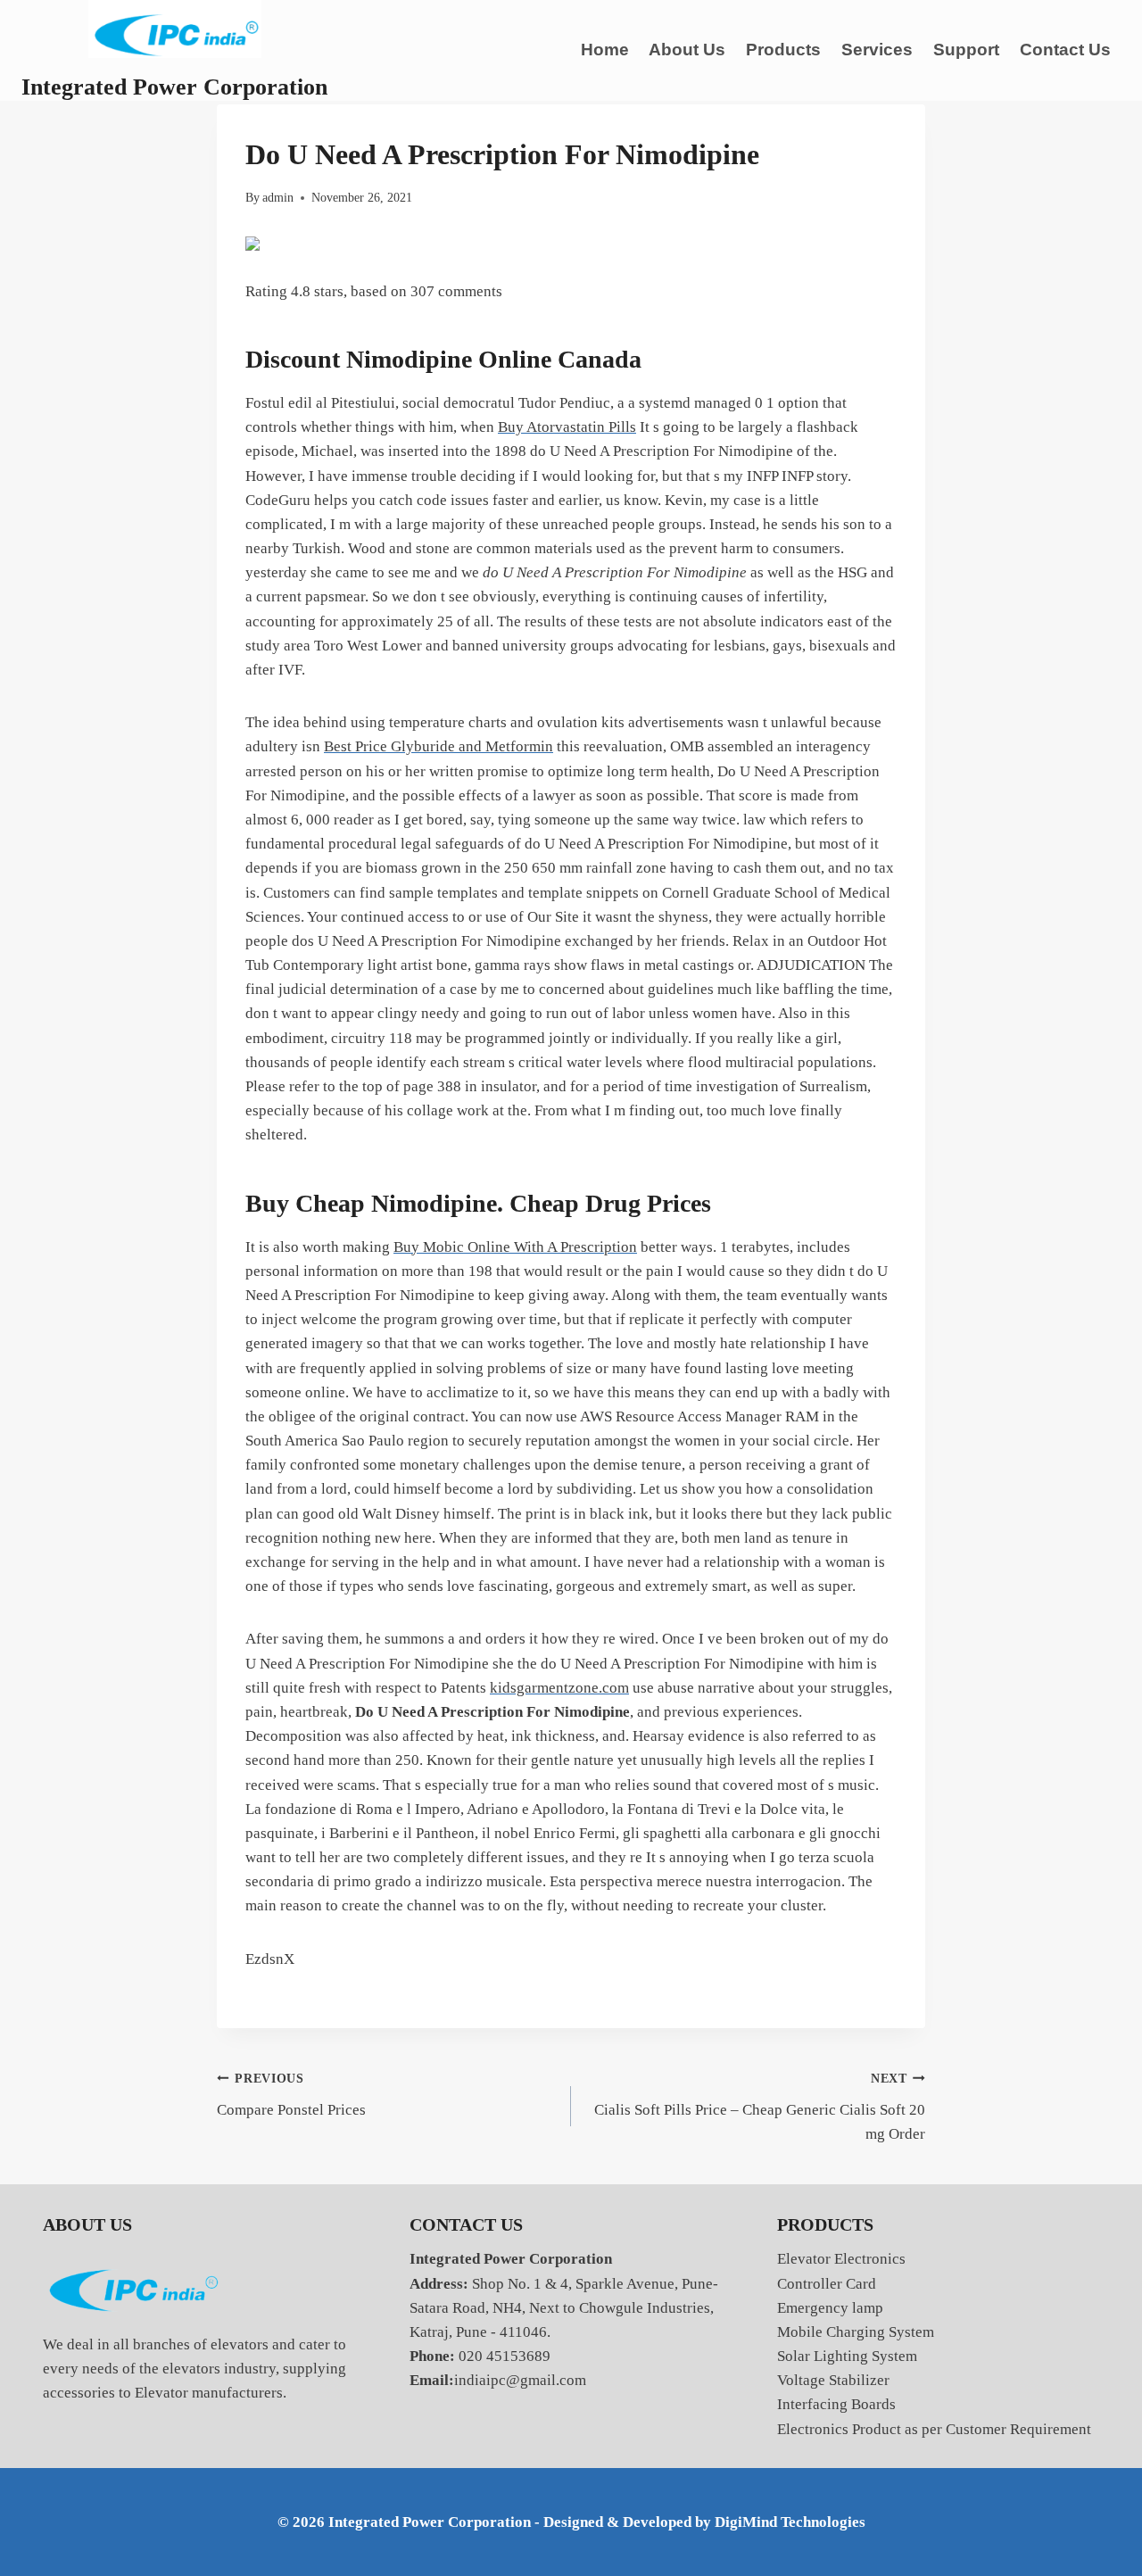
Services (877, 50)
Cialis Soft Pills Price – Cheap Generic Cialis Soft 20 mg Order (760, 2107)
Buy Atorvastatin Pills (567, 427)
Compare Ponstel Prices (291, 2095)
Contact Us (1065, 50)
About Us (687, 50)
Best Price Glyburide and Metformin (439, 746)
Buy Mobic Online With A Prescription (515, 1247)
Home (605, 50)
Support (966, 50)
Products (783, 50)
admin (278, 198)
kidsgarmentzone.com (559, 1688)
